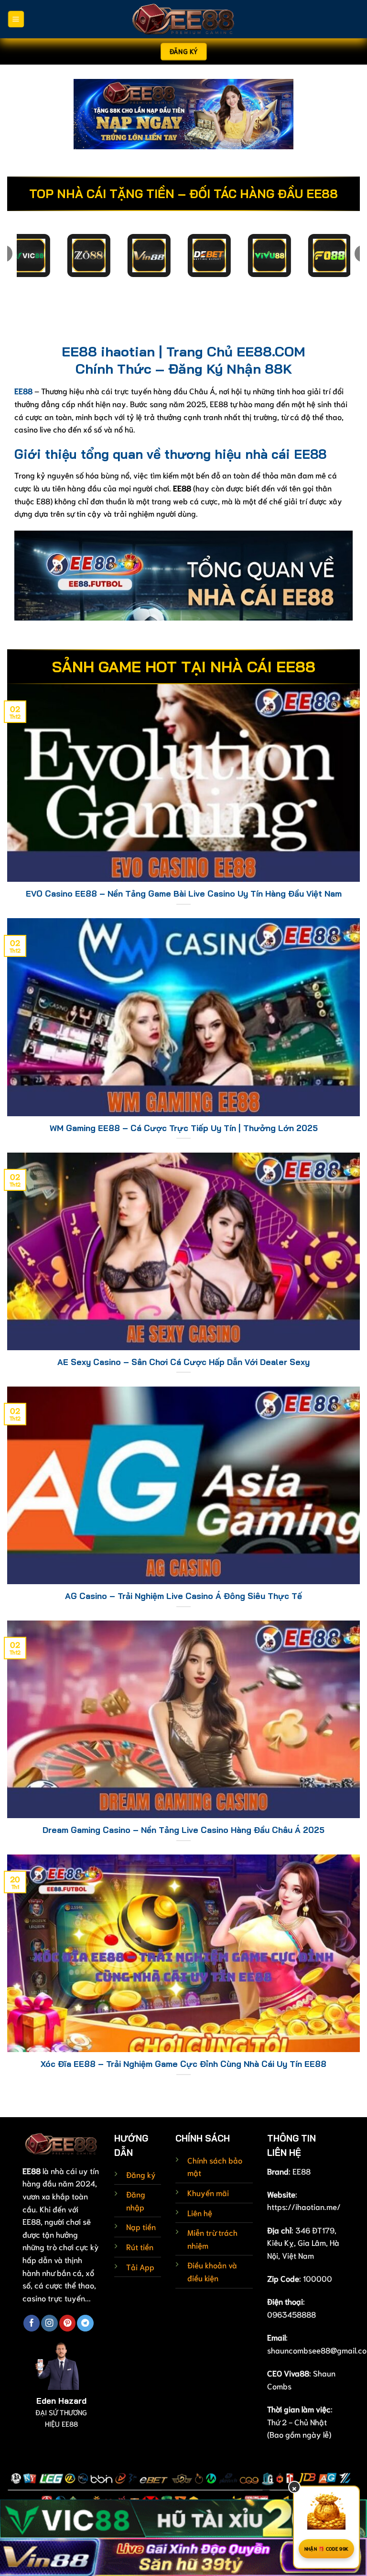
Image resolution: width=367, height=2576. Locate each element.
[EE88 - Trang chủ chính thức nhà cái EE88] (183, 19)
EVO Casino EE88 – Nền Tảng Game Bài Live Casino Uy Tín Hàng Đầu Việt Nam (184, 894)
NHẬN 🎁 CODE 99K (327, 2548)
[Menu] (16, 19)
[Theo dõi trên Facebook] (32, 2323)
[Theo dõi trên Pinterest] (67, 2323)
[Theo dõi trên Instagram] (49, 2323)
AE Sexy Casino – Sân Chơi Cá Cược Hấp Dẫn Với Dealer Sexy (183, 1362)
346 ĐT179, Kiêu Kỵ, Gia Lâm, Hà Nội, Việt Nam (303, 2243)
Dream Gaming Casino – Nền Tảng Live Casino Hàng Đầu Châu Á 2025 (183, 1830)
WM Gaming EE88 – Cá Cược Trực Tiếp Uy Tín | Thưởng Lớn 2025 (184, 1128)
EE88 (302, 2171)
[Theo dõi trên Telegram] (85, 2323)
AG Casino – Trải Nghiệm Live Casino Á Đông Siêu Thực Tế (183, 1596)
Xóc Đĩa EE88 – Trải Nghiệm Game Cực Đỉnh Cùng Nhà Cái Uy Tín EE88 (183, 2064)
